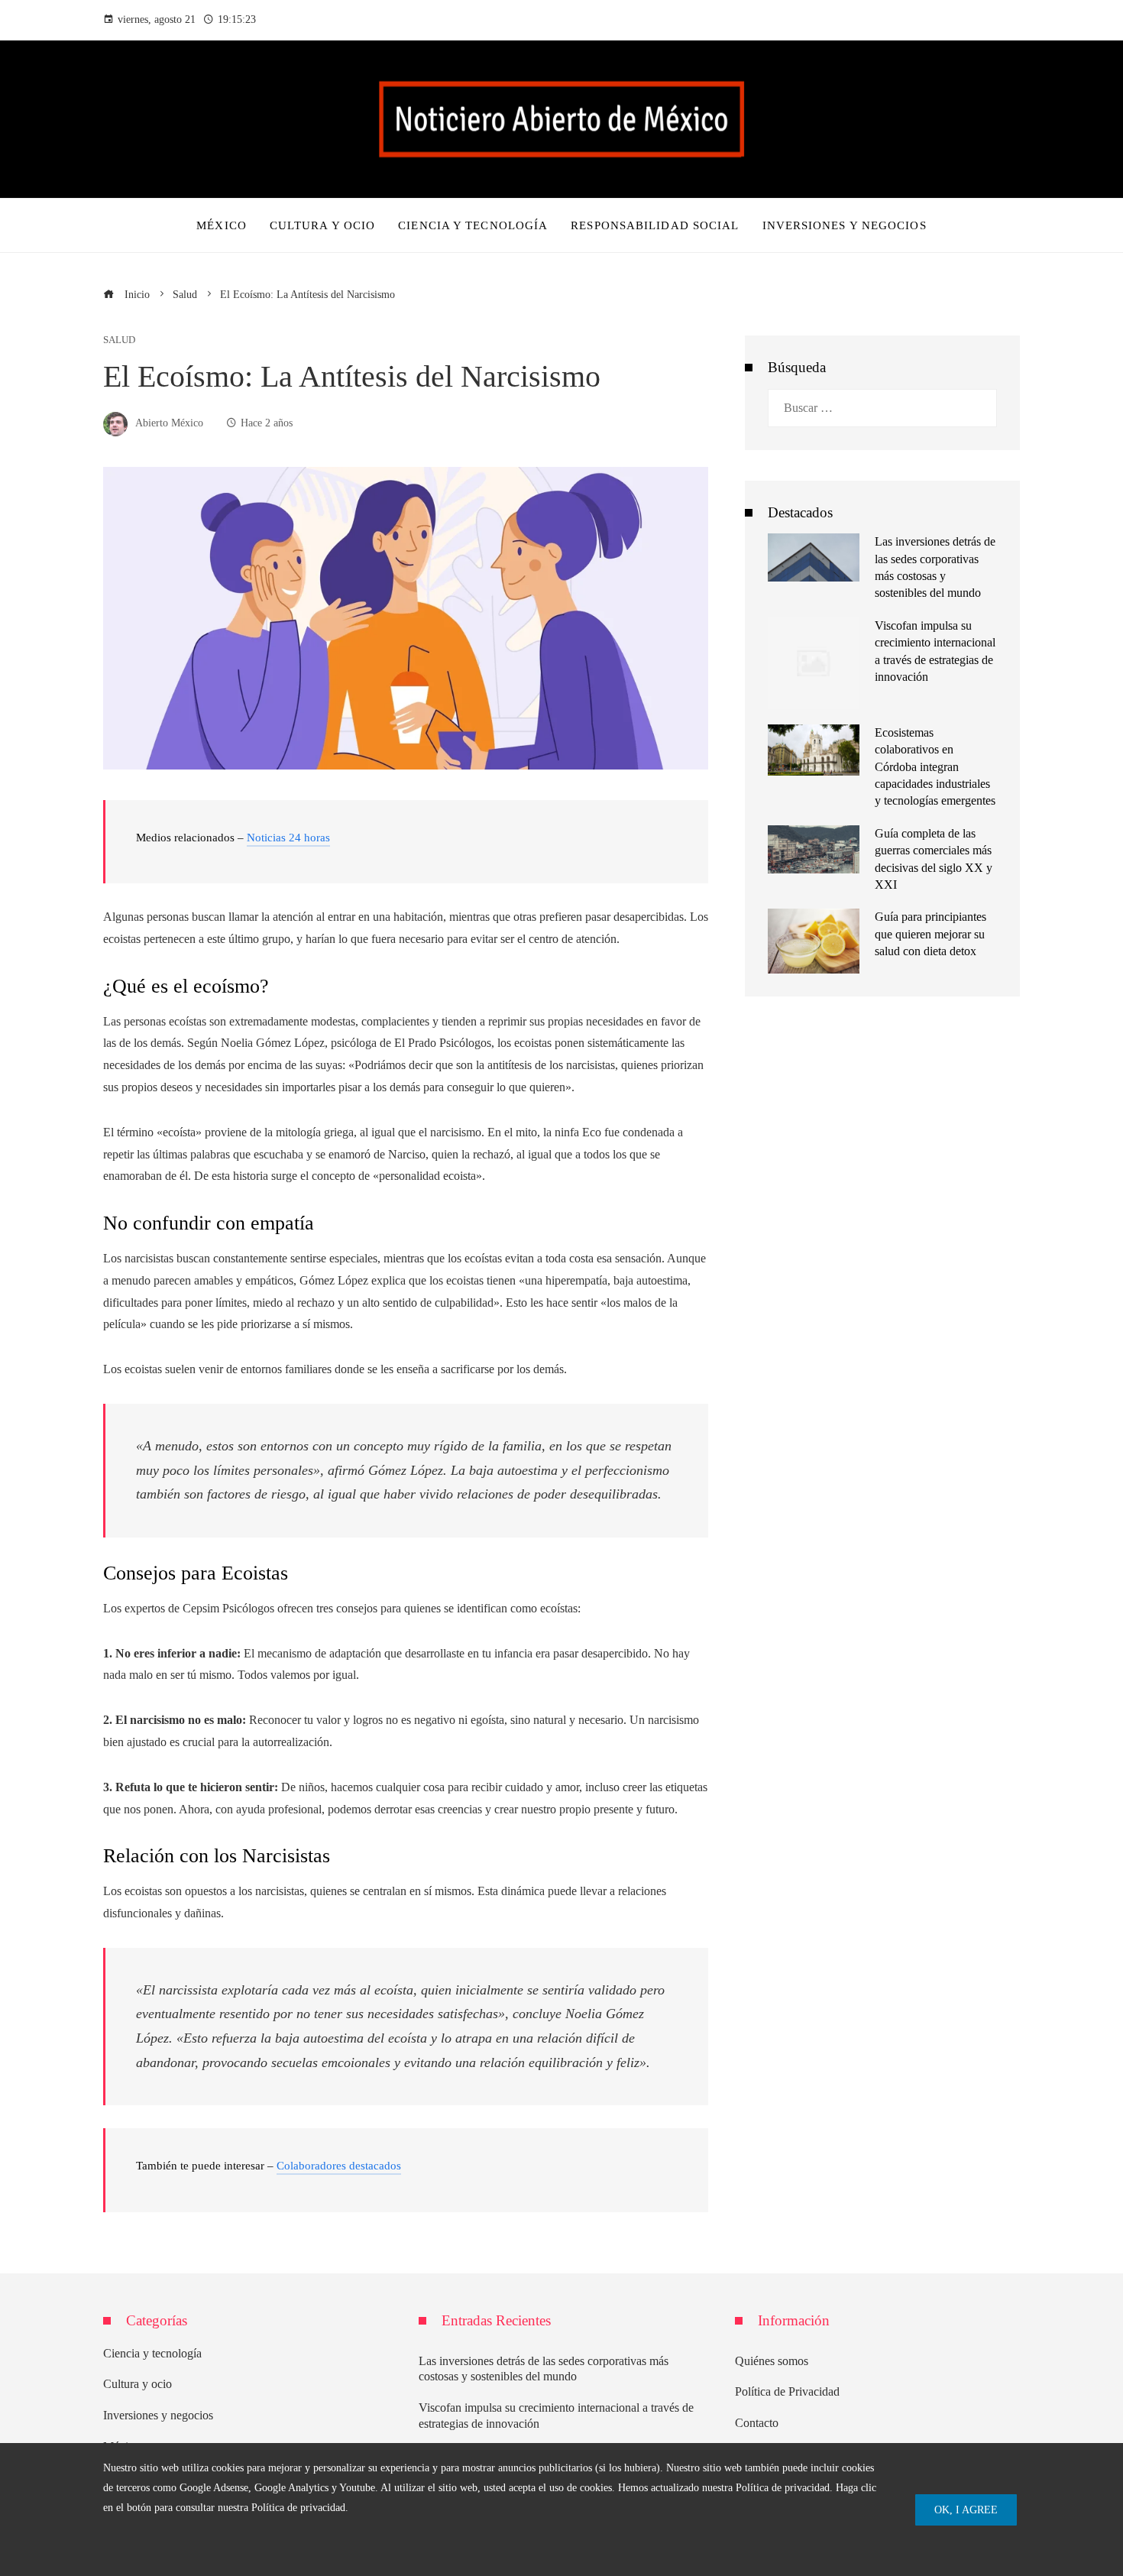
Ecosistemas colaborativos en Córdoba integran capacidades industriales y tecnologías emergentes (935, 767)
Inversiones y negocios (158, 2415)
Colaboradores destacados (339, 2166)
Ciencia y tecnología (152, 2353)
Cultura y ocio (138, 2384)
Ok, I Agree (966, 2510)
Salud (119, 340)
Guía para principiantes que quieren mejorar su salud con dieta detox (930, 934)
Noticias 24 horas (288, 838)
